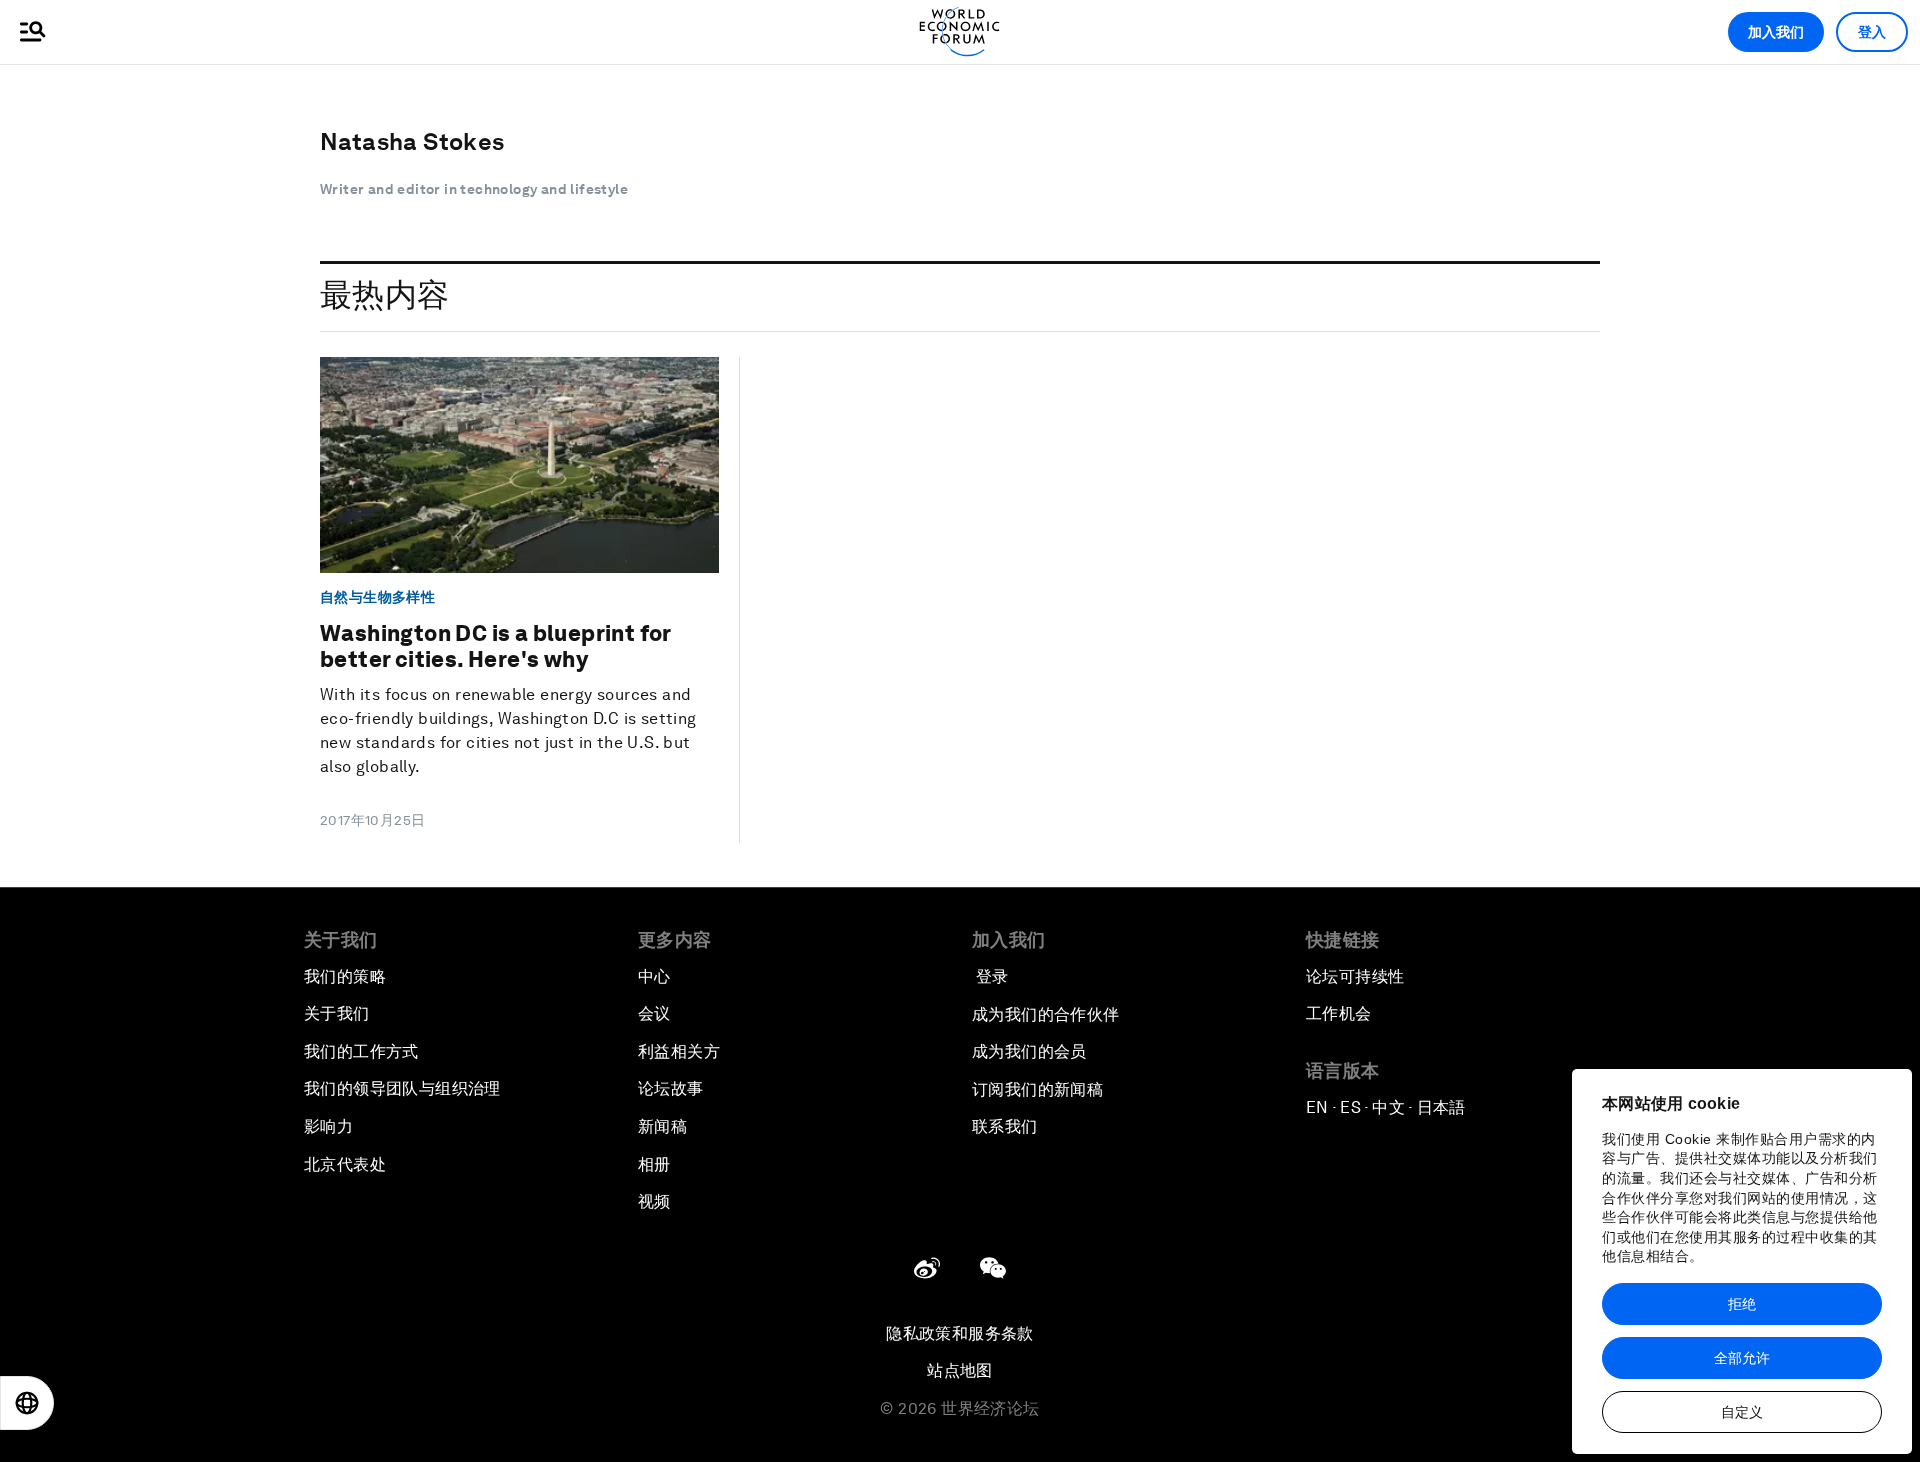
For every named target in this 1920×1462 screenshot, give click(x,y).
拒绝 (1742, 1304)
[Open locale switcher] (27, 1403)
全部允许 (1742, 1358)
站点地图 (960, 1370)
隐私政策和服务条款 (960, 1333)
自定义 (1742, 1412)
